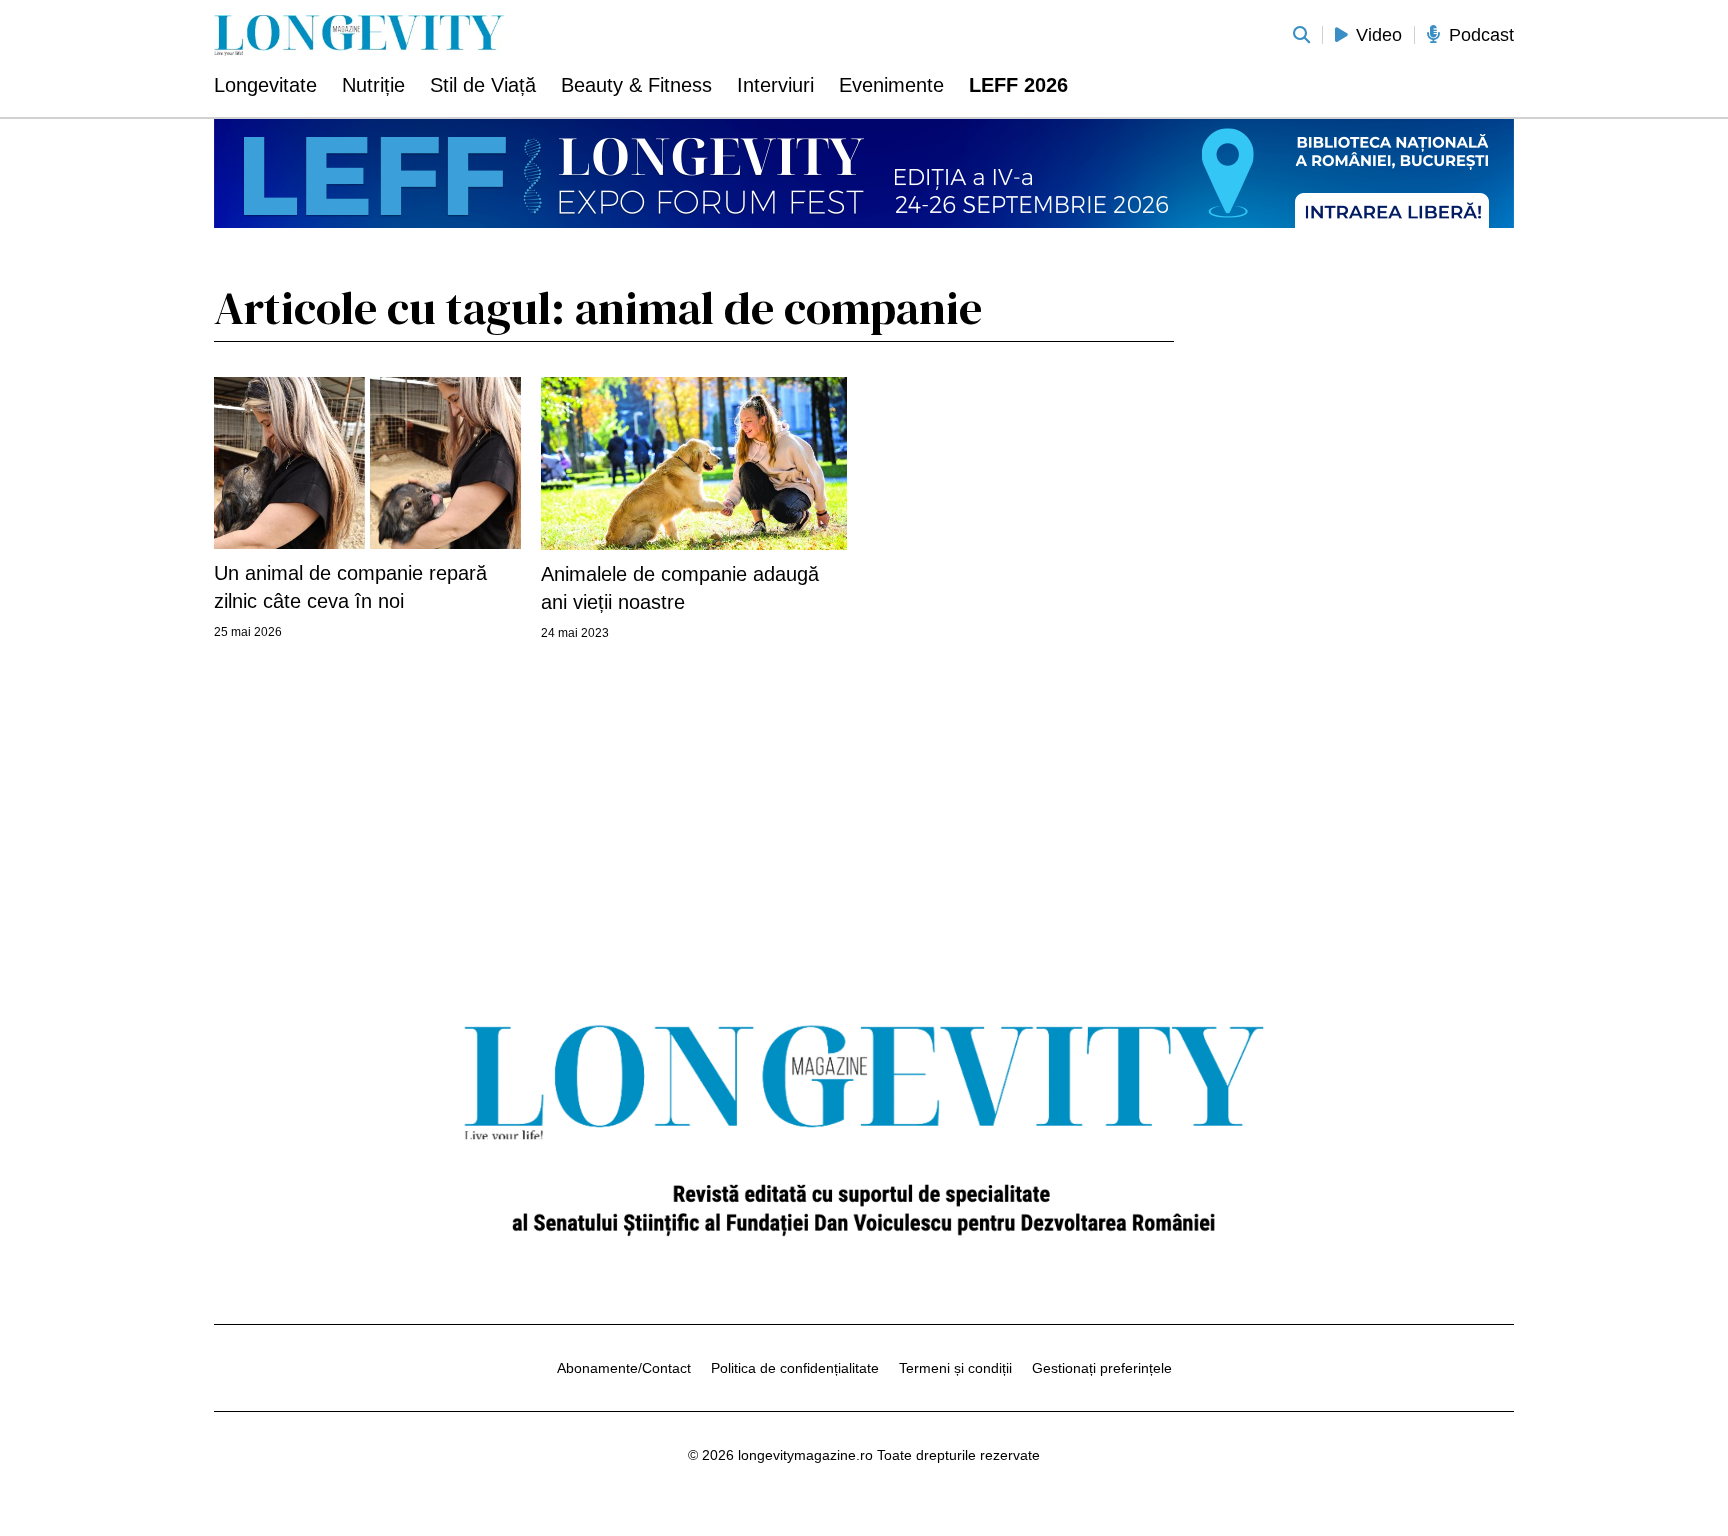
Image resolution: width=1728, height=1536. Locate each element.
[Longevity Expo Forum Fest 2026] (864, 173)
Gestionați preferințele (1102, 1368)
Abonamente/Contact (624, 1368)
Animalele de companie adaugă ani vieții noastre (680, 588)
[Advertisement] (1364, 576)
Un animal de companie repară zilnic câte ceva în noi (350, 587)
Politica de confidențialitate (795, 1368)
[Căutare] (1301, 34)
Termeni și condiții (955, 1368)
